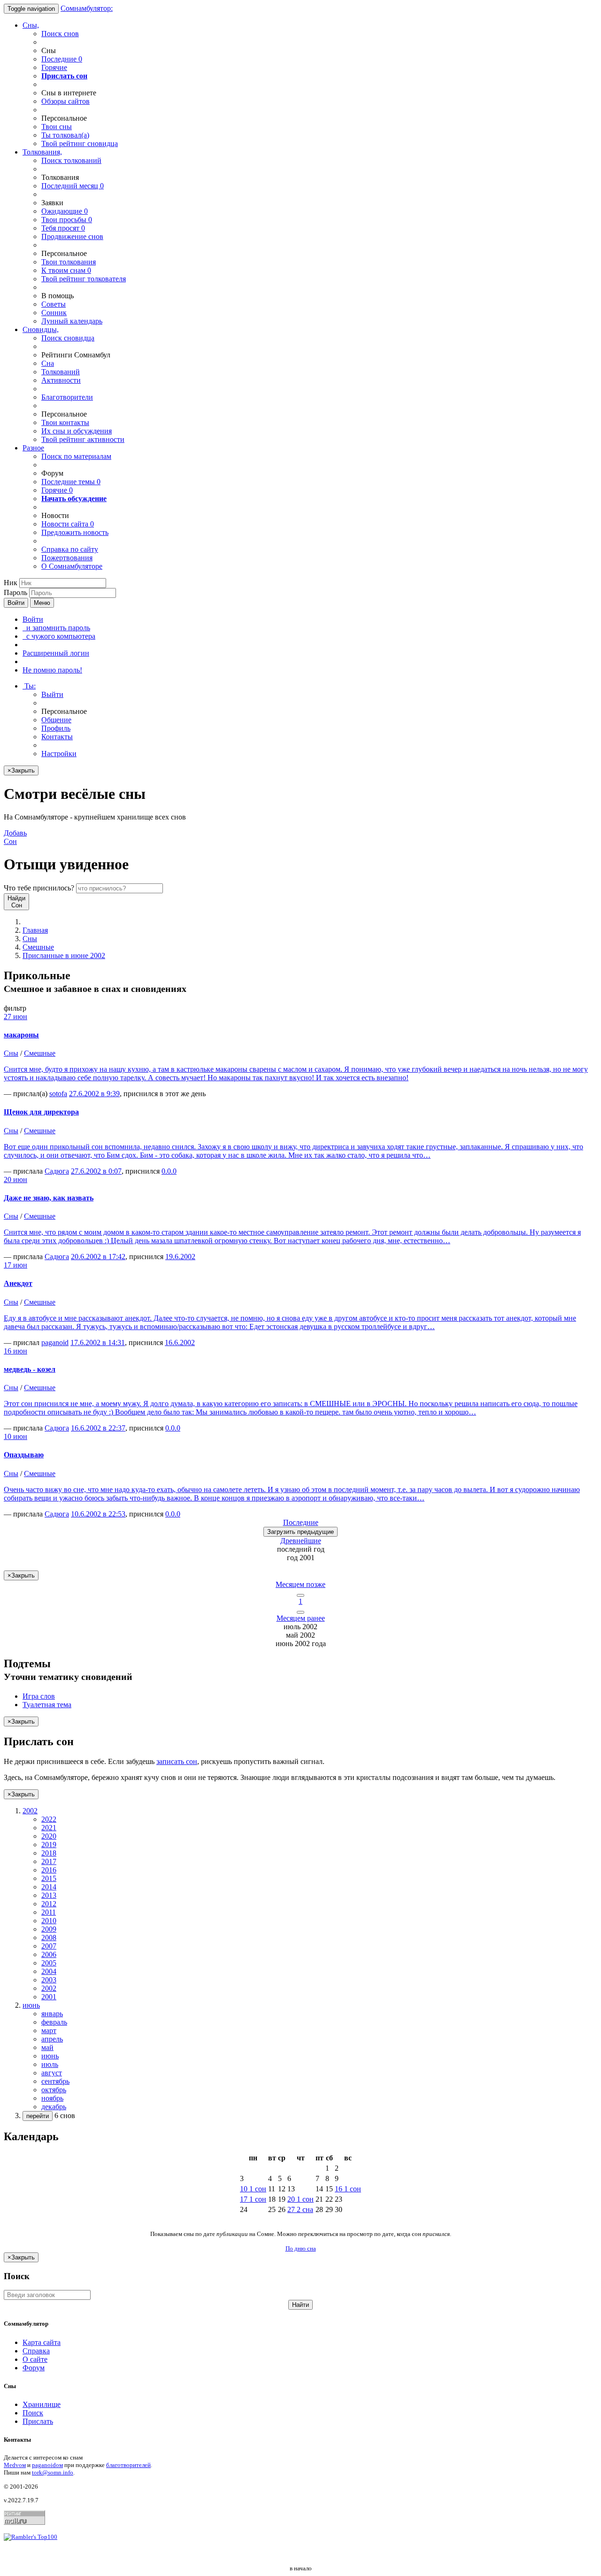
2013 (49, 1895)
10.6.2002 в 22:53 (98, 1514)
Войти (16, 603)
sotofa (58, 1094)
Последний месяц (73, 186)
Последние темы (71, 482)
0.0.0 (169, 1171)
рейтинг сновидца (80, 143)
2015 (49, 1878)
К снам (66, 270)
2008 (49, 1938)
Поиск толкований (71, 160)
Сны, (31, 25)
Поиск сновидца (68, 338)
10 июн (15, 1436)
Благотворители (67, 397)
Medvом (15, 2465)
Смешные (38, 947)
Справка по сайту (70, 549)
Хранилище (42, 2404)
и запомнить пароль (56, 628)
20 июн (15, 1180)
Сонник (54, 313)
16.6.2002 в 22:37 (98, 1428)
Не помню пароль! (52, 670)
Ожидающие (65, 211)
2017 (49, 1861)
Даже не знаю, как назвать (49, 1198)
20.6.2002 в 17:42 (98, 1257)
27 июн (15, 1017)
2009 (49, 1929)
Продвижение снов (72, 236)
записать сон (177, 1761)
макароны (21, 1035)
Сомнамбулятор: (87, 8)
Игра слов (39, 1696)
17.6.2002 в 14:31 (98, 1342)
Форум (34, 2368)
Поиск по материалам (76, 456)
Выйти (52, 694)
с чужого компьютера (59, 636)
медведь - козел (30, 1369)
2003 (49, 1980)
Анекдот (18, 1283)
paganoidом (47, 2465)
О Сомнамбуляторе (72, 566)
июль (50, 2064)
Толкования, (42, 152)
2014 (49, 1887)
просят (63, 228)
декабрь (54, 2107)
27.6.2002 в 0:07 (96, 1171)
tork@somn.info (53, 2472)
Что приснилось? (39, 888)
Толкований (61, 372)
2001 (49, 1997)
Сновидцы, (41, 329)
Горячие (54, 67)
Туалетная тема (47, 1705)
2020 (49, 1836)
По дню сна (301, 2248)
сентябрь (55, 2081)
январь (52, 2014)
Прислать (38, 2421)
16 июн (15, 1351)
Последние (62, 59)
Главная (35, 930)
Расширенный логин (56, 653)
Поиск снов (60, 34)
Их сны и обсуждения (77, 431)
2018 (49, 1853)
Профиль (56, 728)
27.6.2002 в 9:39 (94, 1094)
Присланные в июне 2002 (64, 955)
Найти (300, 2305)
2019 (49, 1845)
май (47, 2047)
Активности (61, 380)
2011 (49, 1912)
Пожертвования (67, 558)
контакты (65, 422)
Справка (36, 2351)
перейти (38, 2116)
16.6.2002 (180, 1342)
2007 (49, 1946)
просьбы (67, 220)
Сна (48, 363)
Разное (33, 448)
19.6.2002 (180, 1257)
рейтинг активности (83, 439)
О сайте (35, 2359)
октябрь (54, 2090)
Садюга (57, 1171)
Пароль (15, 592)
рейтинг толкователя (84, 279)
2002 (49, 1988)
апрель (52, 2039)
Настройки (59, 754)
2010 (49, 1921)
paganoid (55, 1342)
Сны (30, 939)
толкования (69, 262)
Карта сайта (42, 2342)
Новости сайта (68, 524)
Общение (56, 720)
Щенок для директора (41, 1112)
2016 (49, 1870)
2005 (49, 1963)
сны (57, 127)
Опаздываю (24, 1455)
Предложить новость (75, 532)
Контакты (57, 737)
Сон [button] (15, 837)
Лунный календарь (72, 321)
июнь (50, 2056)
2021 (49, 1828)
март (49, 2031)
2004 (49, 1971)
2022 (49, 1819)
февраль (54, 2022)
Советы (54, 304)
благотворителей (128, 2465)
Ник (11, 583)
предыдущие (300, 1532)
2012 (49, 1904)
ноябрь (52, 2098)
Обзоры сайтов (65, 101)
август (52, 2073)
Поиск (33, 2413)
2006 (49, 1954)
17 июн (15, 1265)
